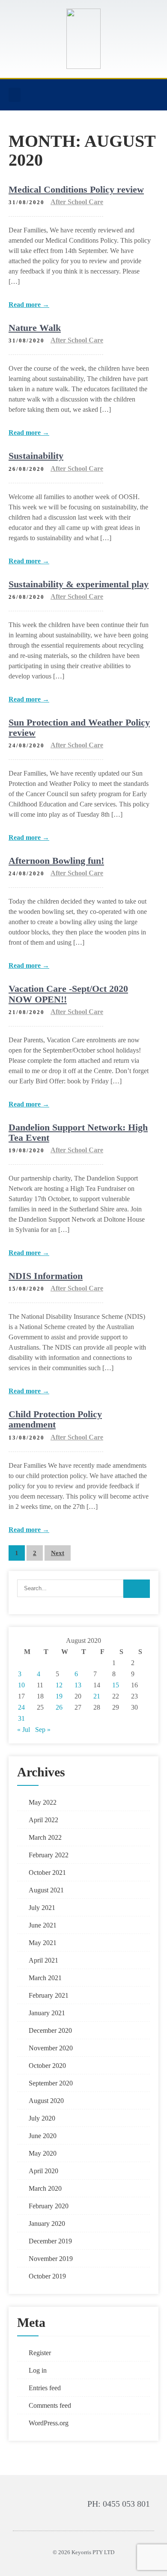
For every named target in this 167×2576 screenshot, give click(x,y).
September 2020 (51, 2083)
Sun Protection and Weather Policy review (79, 727)
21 (97, 1696)
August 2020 (46, 2101)
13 (78, 1685)
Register (40, 2353)
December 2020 (50, 2030)
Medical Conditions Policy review (76, 189)
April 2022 (43, 1820)
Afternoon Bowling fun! (56, 861)
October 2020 (47, 2066)
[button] (15, 95)
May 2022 (43, 1802)
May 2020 (43, 2153)
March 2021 (45, 1978)
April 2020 (43, 2171)
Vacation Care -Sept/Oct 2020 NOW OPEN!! (68, 994)
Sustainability (36, 456)
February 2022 (49, 1855)
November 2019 (51, 2259)
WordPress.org (49, 2423)
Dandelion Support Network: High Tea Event (78, 1132)
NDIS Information (46, 1276)
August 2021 (46, 1890)
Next (58, 1553)
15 (116, 1685)
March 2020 (45, 2188)
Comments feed (50, 2405)
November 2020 (51, 2048)
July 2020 (42, 2118)
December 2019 (50, 2241)
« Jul (24, 1730)
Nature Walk (35, 328)
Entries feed (45, 2388)
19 (59, 1696)
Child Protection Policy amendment (55, 1419)
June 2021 (43, 1925)
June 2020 (43, 2136)
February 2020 (49, 2206)
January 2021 (47, 2013)
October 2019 (47, 2276)
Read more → (29, 305)
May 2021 (43, 1943)
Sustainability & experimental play (79, 584)
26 (59, 1707)
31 (21, 1718)
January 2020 (47, 2224)
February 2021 (49, 1995)
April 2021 (43, 1960)
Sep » (43, 1730)
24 (21, 1707)
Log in (38, 2370)
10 (21, 1685)
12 (59, 1685)
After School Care (77, 202)
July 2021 (42, 1908)
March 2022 (45, 1837)
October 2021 (47, 1873)
